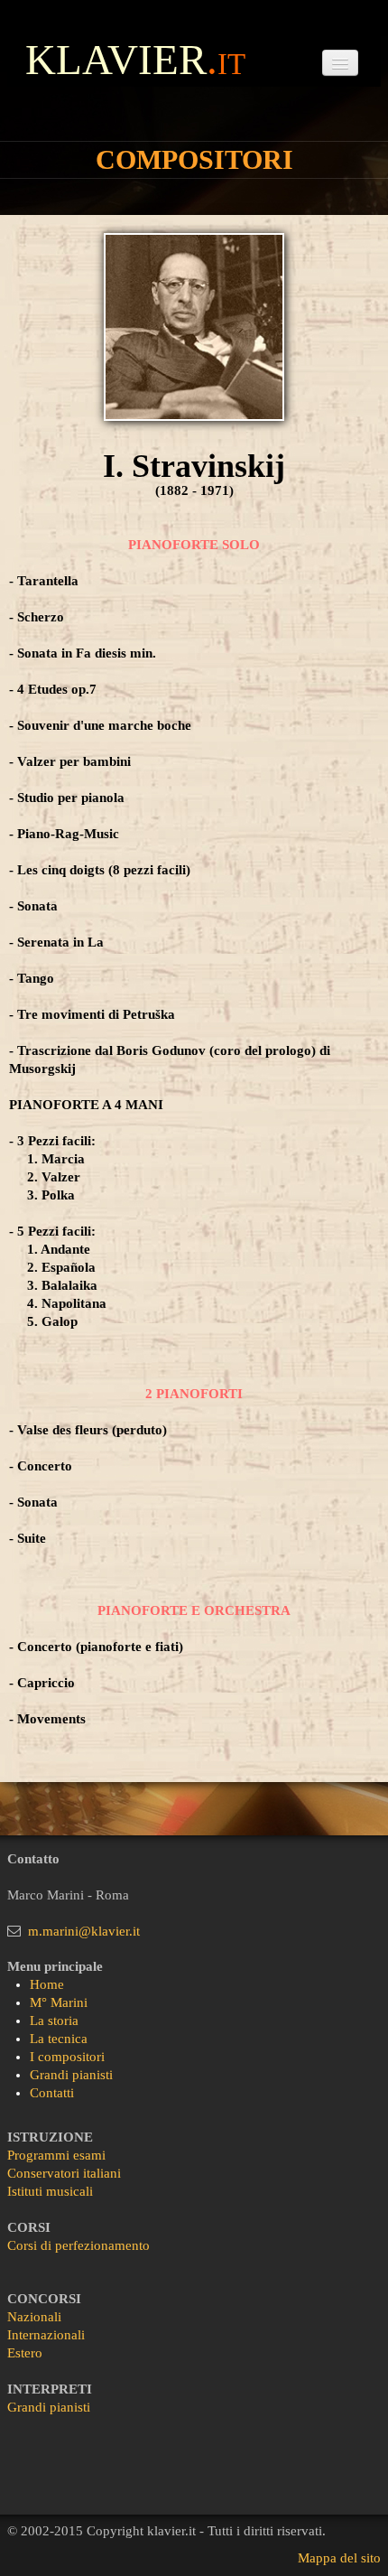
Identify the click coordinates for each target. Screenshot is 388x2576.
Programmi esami (56, 2155)
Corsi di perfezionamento (79, 2245)
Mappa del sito (339, 2558)
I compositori (67, 2057)
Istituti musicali (50, 2191)
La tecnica (59, 2039)
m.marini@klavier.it (84, 1931)
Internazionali (46, 2335)
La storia (54, 2021)
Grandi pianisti (71, 2075)
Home (47, 1984)
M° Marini (59, 2002)
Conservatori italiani (64, 2173)
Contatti (52, 2093)
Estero (25, 2353)
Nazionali (34, 2317)
